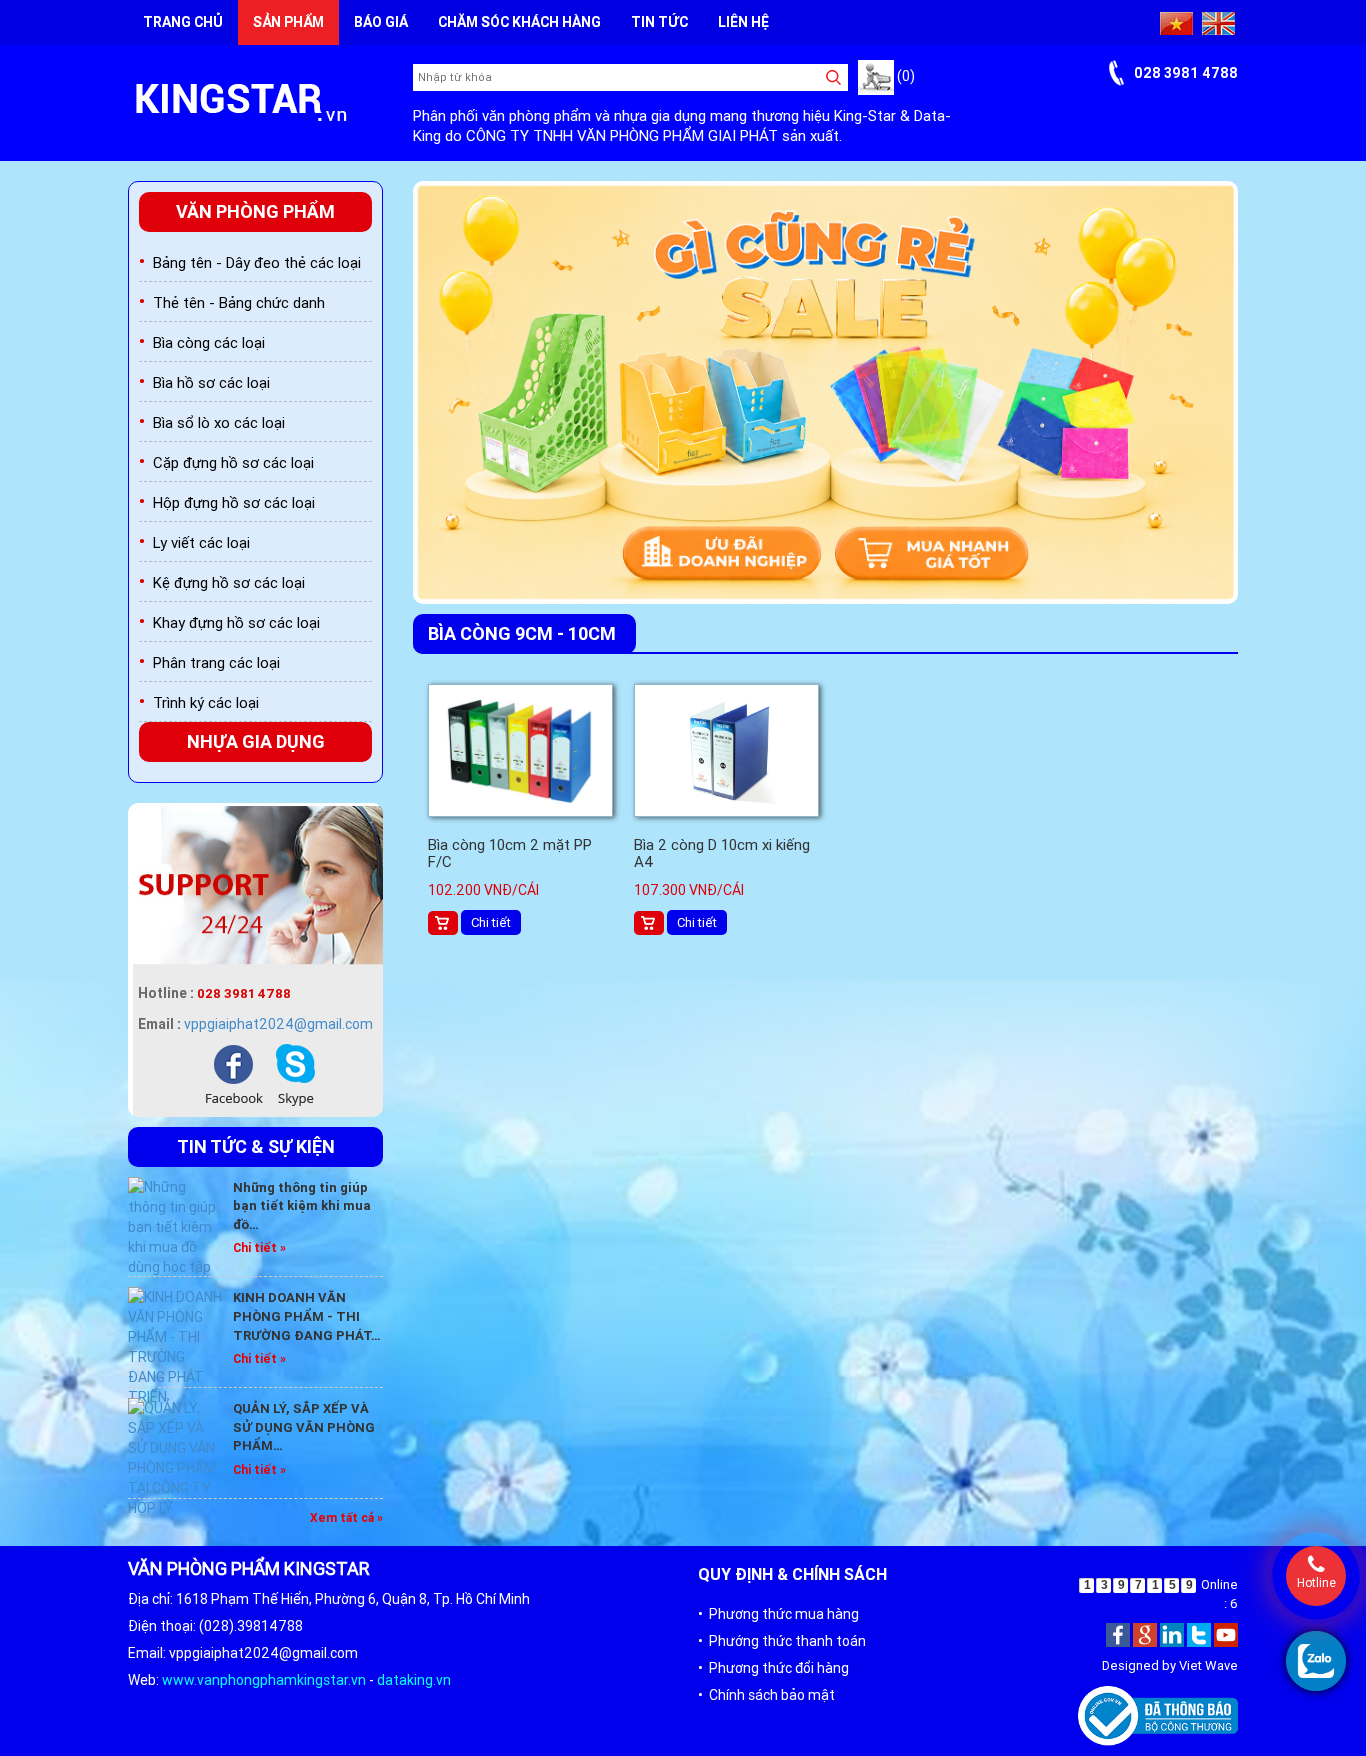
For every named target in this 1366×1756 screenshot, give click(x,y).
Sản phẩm (288, 22)
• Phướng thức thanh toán (782, 1641)
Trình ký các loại (206, 702)
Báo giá (381, 22)
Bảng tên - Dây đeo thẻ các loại (257, 262)
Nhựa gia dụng (256, 741)
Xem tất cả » (346, 1517)
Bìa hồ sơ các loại (211, 382)
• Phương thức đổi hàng (773, 1668)
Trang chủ (183, 22)
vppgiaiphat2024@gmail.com (278, 1024)
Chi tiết (491, 922)
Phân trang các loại (216, 662)
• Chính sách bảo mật (766, 1695)
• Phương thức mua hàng (778, 1614)
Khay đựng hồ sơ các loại (236, 622)
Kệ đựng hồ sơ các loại (229, 582)
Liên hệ (743, 22)
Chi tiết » (259, 1247)
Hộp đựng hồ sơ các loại (234, 502)
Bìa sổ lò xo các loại (219, 422)
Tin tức (659, 22)
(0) (904, 76)
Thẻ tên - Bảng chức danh (239, 302)
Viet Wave (1208, 1665)
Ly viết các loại (201, 542)
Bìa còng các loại (209, 342)
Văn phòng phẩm (255, 211)
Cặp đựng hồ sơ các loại (233, 462)
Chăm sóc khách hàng (519, 22)
